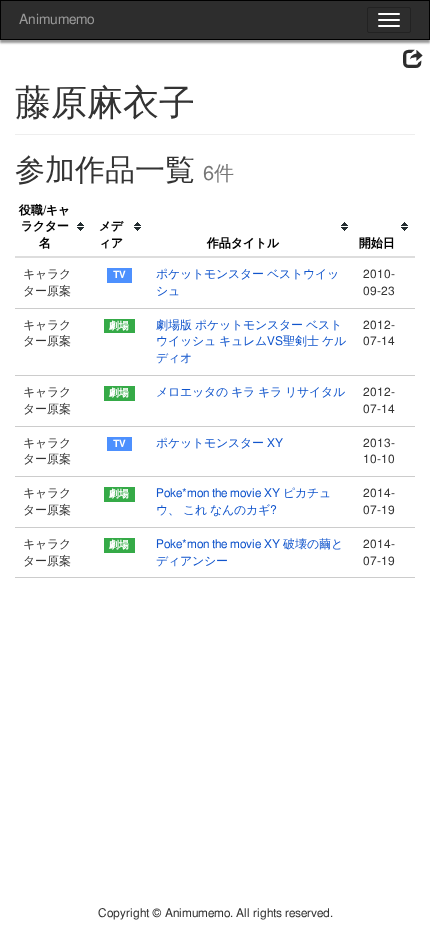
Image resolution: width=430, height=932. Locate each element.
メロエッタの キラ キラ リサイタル (250, 392)
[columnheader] (53, 227)
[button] (413, 60)
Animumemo (56, 20)
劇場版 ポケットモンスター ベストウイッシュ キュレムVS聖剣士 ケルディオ (251, 342)
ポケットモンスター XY (219, 443)
